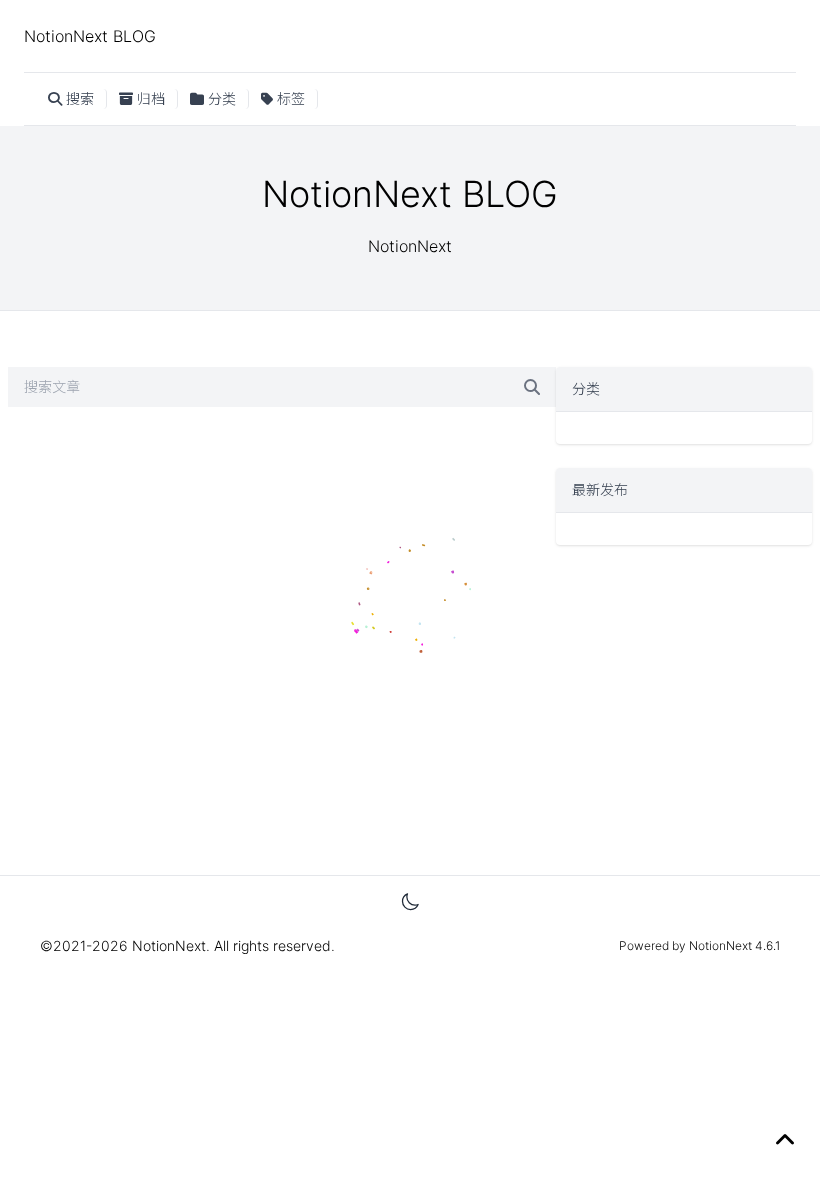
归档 (151, 98)
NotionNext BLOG (90, 36)
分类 (222, 98)
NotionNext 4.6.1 (733, 945)
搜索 (80, 98)
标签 (291, 98)
